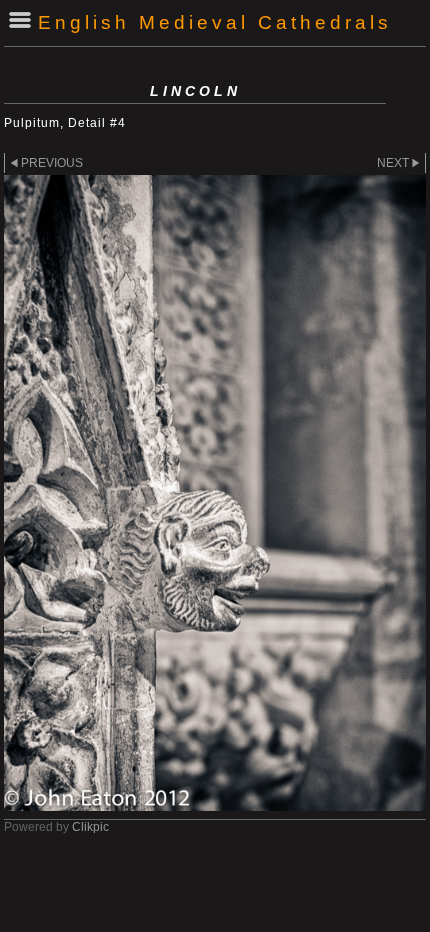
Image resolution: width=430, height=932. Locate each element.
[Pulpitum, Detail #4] (215, 493)
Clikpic (90, 827)
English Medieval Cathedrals (215, 22)
